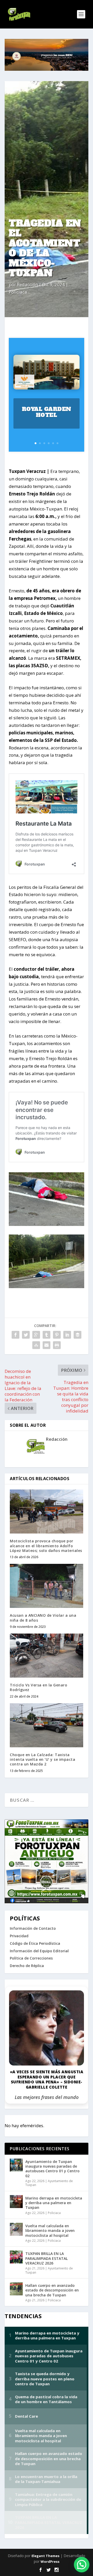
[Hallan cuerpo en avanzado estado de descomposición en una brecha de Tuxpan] (16, 2289)
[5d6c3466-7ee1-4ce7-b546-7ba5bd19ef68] (47, 1224)
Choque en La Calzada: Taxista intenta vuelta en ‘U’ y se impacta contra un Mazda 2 (42, 1759)
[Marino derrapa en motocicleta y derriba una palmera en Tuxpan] (16, 2202)
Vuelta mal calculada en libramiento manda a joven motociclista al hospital (50, 2230)
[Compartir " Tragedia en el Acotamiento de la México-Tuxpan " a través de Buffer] (78, 1335)
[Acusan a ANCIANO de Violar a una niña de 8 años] (47, 1586)
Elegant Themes (45, 2556)
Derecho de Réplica (27, 1966)
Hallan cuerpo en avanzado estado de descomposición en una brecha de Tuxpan (52, 2290)
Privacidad (19, 1936)
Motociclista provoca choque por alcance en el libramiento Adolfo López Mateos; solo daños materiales (46, 1546)
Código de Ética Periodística (35, 1943)
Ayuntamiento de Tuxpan (49, 2183)
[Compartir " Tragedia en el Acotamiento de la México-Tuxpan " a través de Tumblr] (47, 1335)
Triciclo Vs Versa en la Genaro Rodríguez (38, 1687)
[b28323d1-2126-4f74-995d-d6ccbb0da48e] (47, 1286)
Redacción (28, 284)
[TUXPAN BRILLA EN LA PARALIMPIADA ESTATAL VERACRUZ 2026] (16, 2257)
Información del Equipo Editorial (39, 1951)
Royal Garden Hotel (47, 412)
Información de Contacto (33, 1928)
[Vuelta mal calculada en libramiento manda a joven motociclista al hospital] (16, 2229)
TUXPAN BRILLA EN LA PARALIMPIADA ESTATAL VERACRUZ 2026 (47, 2258)
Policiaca (18, 292)
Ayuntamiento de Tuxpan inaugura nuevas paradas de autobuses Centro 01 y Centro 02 (52, 2169)
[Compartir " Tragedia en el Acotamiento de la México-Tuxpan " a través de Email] (47, 1345)
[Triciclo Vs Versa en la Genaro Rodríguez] (47, 1656)
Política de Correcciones (31, 1958)
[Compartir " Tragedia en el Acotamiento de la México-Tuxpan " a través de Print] (57, 1345)
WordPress (50, 2561)
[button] (82, 2565)
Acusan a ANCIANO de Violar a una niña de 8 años (43, 1618)
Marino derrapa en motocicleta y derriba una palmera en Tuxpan (54, 2203)
